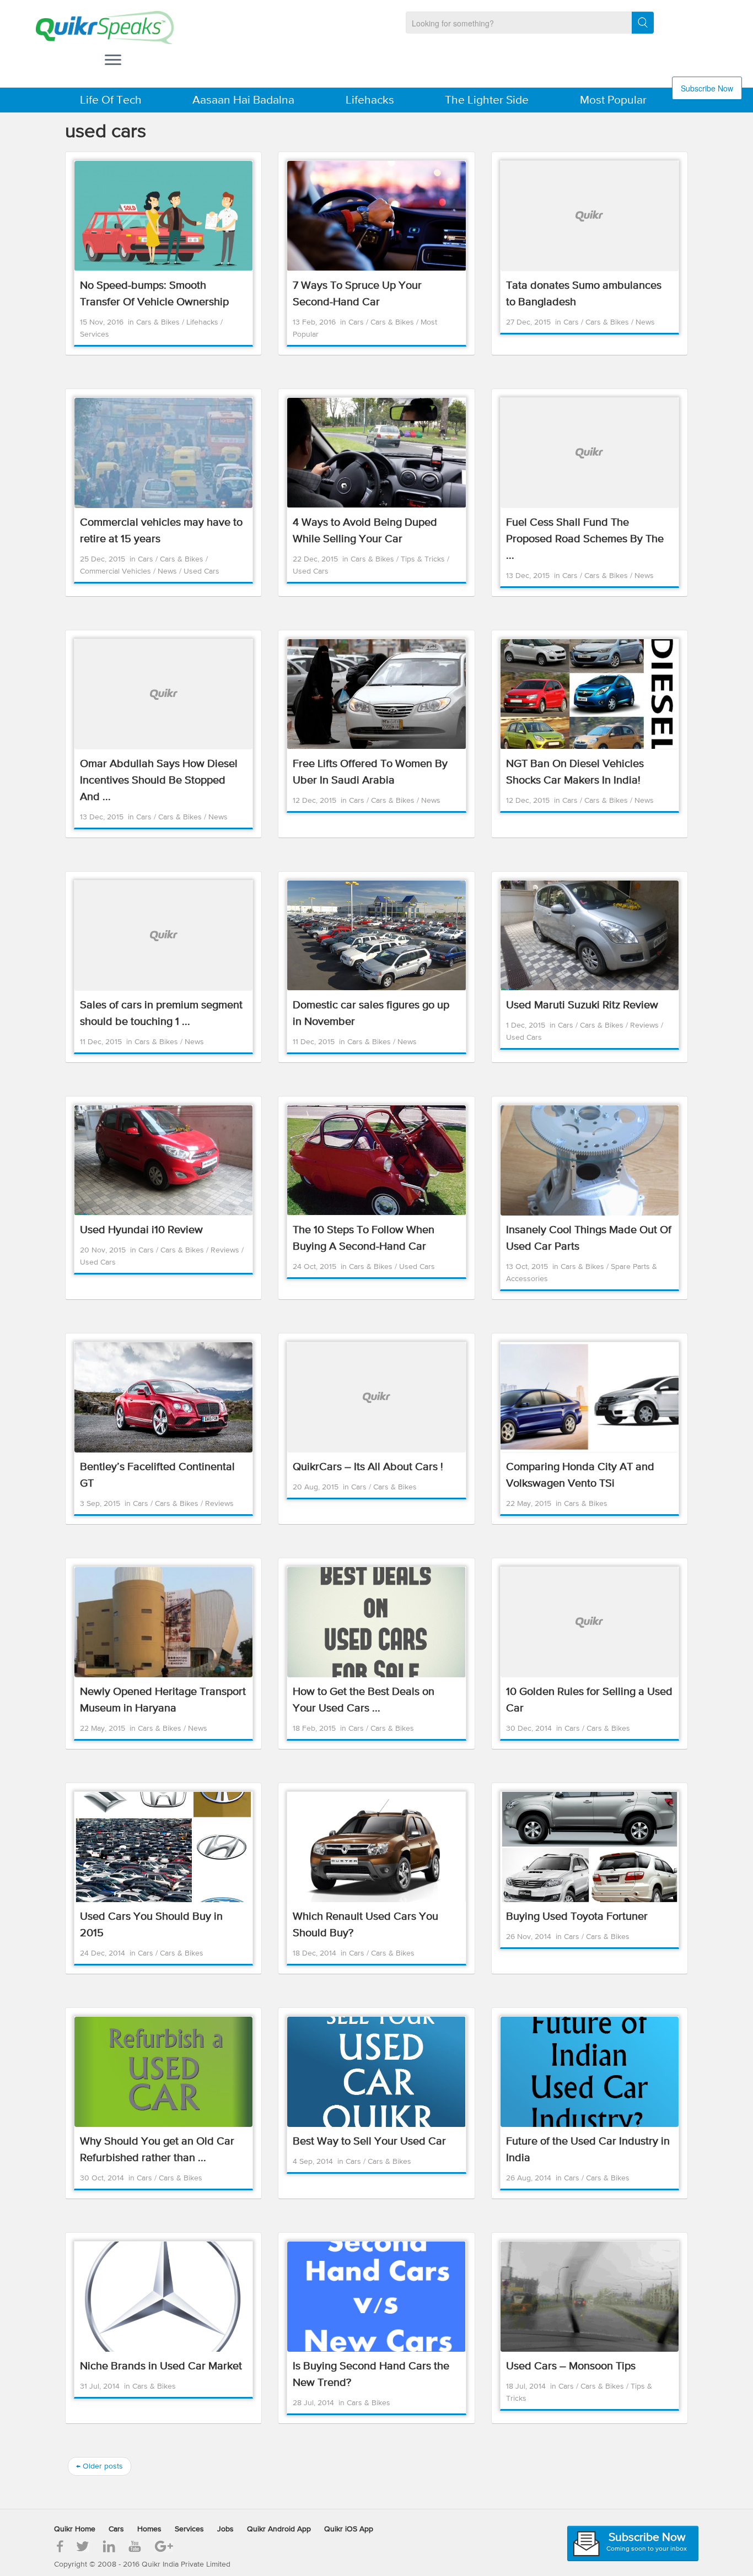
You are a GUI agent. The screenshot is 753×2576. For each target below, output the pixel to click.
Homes (149, 2529)
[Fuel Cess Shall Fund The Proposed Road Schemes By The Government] (590, 453)
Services (95, 334)
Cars (357, 322)
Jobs (225, 2529)
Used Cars (201, 571)
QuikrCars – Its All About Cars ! (368, 1467)
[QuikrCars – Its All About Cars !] (376, 1397)
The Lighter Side (487, 101)
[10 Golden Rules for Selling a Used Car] (590, 1622)
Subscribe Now (707, 88)
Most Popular (613, 101)
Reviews (646, 1025)
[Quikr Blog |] (95, 28)
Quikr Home (75, 2529)
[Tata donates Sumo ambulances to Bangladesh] (590, 216)
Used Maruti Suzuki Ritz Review (582, 1005)
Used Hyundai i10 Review (141, 1230)
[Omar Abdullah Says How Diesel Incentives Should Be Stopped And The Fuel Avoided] (163, 694)
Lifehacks (370, 101)
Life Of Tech (111, 101)
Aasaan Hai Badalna (243, 101)
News (645, 322)
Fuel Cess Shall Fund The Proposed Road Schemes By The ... (585, 539)
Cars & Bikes (159, 322)
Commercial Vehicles (117, 571)
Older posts (99, 2466)
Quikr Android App (279, 2529)
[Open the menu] (113, 61)
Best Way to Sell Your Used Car (369, 2142)
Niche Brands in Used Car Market (161, 2366)
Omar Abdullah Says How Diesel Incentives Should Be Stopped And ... (159, 781)
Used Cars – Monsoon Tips (571, 2366)
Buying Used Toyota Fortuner (577, 1917)
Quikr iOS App (349, 2529)
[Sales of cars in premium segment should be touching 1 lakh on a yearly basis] (163, 936)
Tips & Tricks (424, 559)
